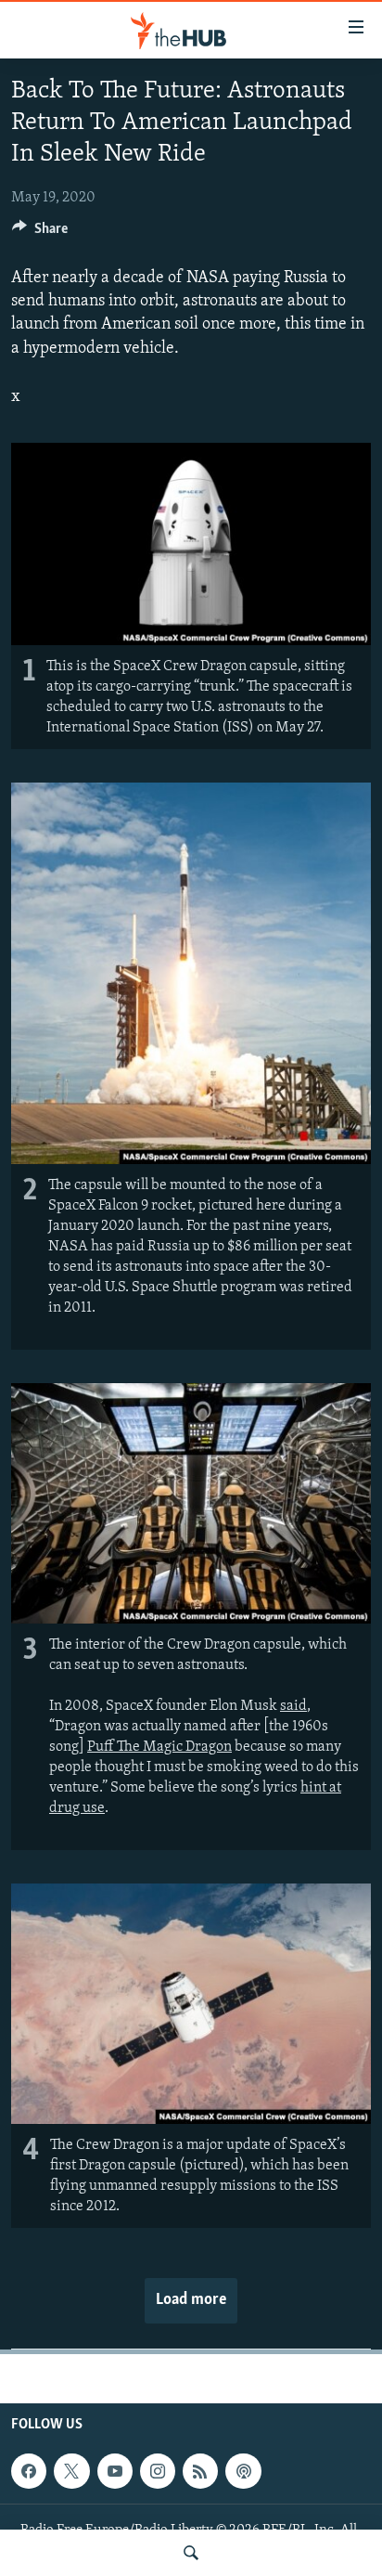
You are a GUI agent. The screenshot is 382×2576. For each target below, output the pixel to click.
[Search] (191, 2553)
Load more (191, 2300)
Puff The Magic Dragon (159, 1747)
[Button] (40, 233)
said (293, 1706)
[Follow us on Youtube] (115, 2471)
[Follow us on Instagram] (158, 2471)
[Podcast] (243, 2471)
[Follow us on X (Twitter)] (71, 2471)
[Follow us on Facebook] (29, 2471)
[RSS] (200, 2471)
